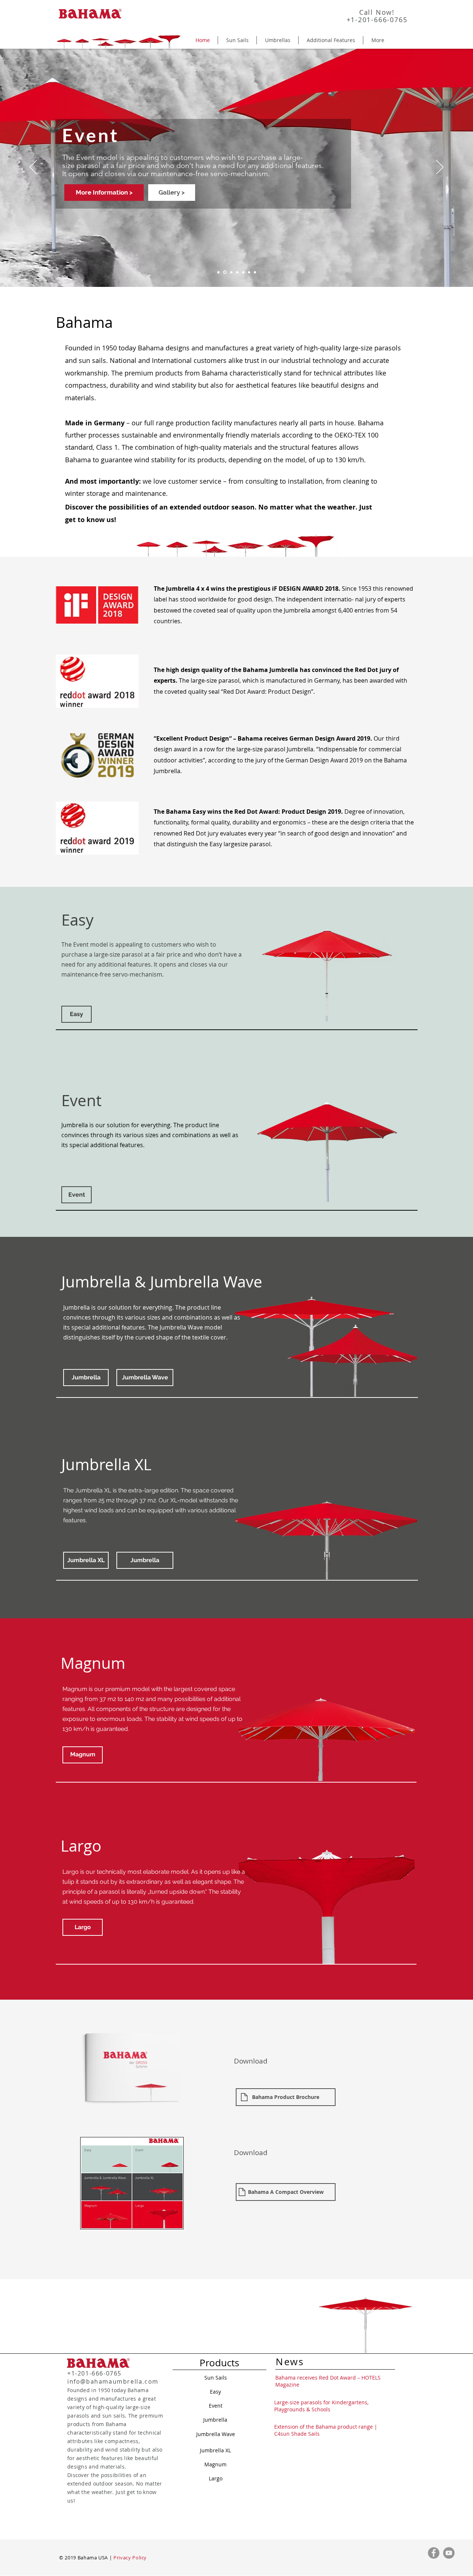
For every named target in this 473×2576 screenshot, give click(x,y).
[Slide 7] (255, 272)
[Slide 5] (231, 272)
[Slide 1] (237, 272)
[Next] (440, 168)
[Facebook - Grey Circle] (434, 2553)
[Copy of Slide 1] (218, 272)
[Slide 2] (249, 272)
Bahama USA (93, 2558)
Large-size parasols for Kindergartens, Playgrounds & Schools (321, 2406)
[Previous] (33, 168)
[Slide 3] (243, 272)
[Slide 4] (224, 272)
